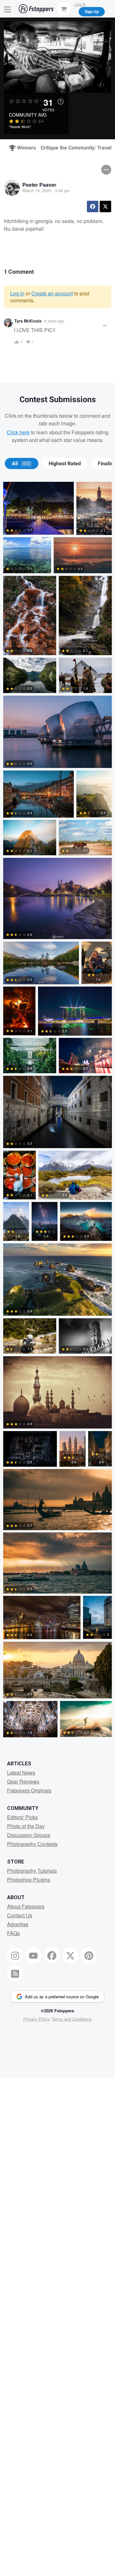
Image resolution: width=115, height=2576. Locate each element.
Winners (24, 148)
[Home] (36, 9)
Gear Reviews (23, 1781)
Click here (18, 432)
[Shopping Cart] (64, 9)
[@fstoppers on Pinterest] (89, 1955)
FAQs (13, 1933)
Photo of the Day (26, 1826)
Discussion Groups (29, 1835)
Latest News (21, 1773)
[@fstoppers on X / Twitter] (70, 1955)
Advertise (18, 1924)
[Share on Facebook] (93, 206)
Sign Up (92, 11)
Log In (80, 4)
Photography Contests (32, 1844)
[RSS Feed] (15, 1974)
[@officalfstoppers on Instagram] (15, 1955)
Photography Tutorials (32, 1871)
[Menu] (8, 9)
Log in (17, 293)
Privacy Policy (37, 2019)
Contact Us (20, 1915)
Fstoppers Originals (29, 1790)
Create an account (52, 293)
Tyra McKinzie (28, 321)
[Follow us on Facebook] (52, 1955)
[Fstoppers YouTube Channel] (34, 1955)
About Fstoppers (26, 1906)
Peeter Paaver (39, 185)
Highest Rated (65, 464)
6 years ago (54, 321)
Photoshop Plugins (29, 1880)
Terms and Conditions (72, 2019)
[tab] (22, 464)
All (21, 464)
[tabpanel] (57, 1111)
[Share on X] (105, 206)
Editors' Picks (22, 1817)
